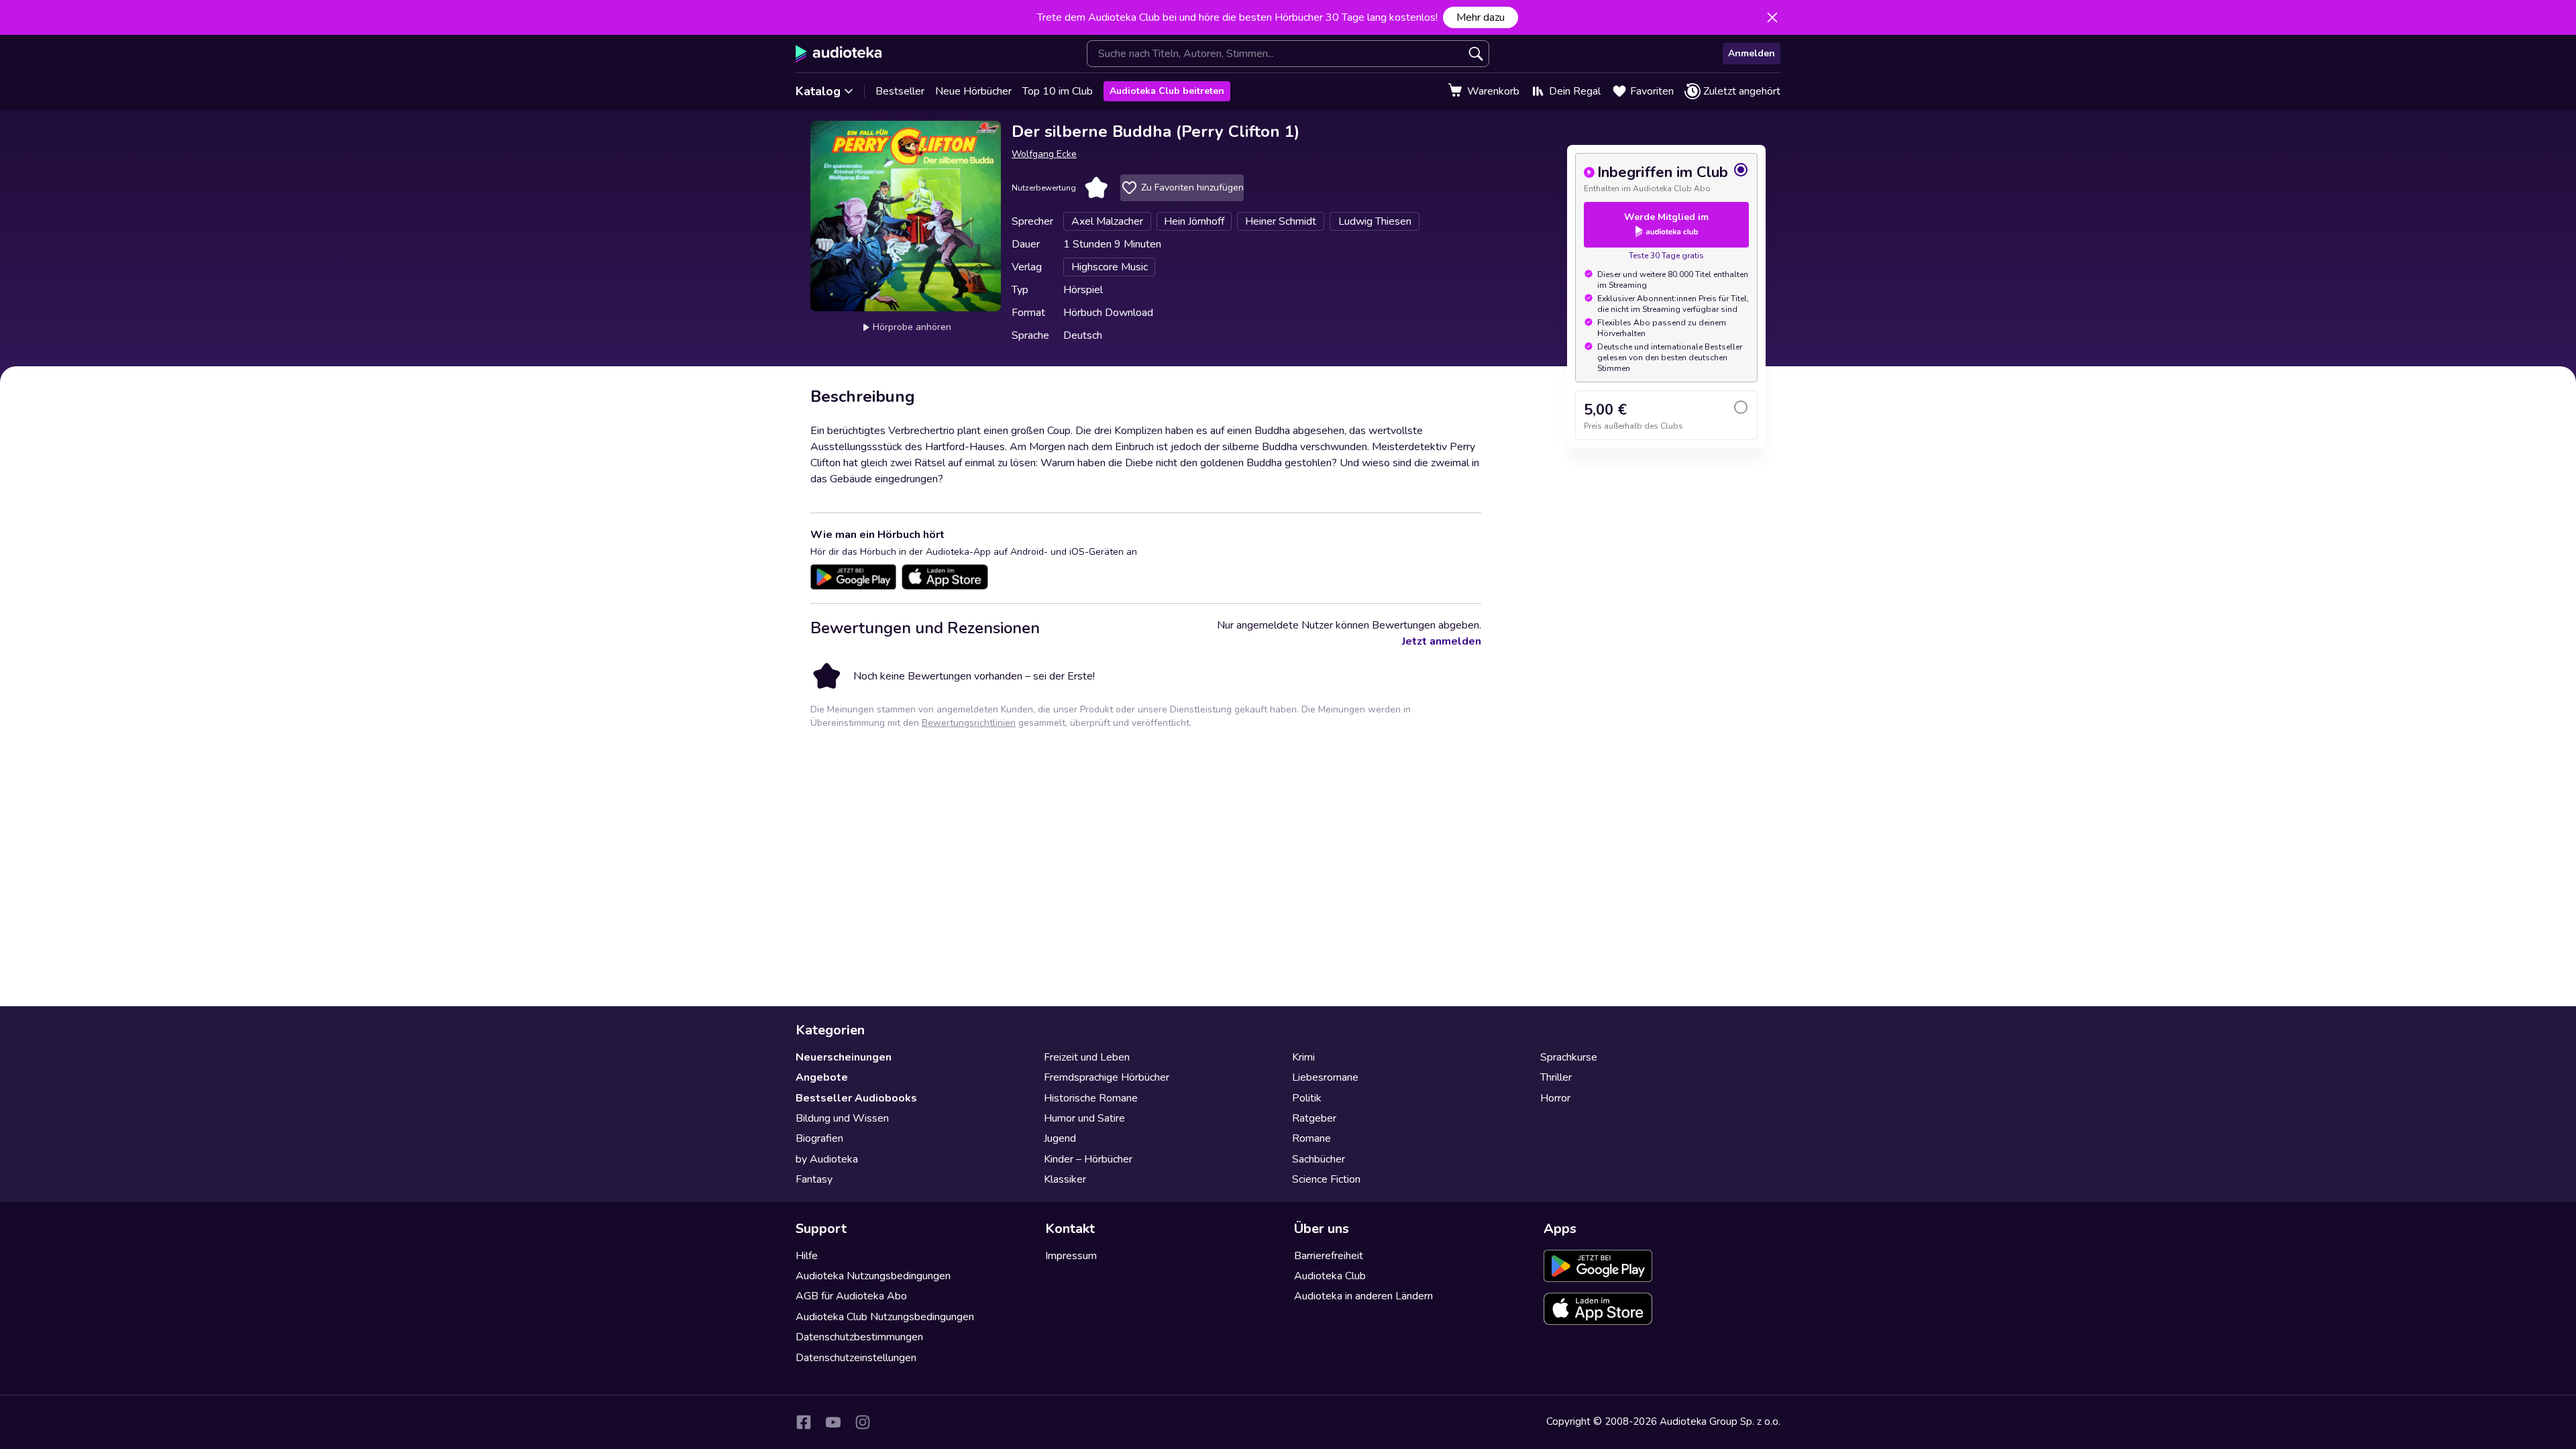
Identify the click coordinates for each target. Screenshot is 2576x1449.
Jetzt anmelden (1442, 641)
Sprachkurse (1569, 1057)
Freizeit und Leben (1087, 1057)
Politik (1307, 1098)
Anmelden (1752, 53)
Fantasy (814, 1179)
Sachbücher (1319, 1159)
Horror (1555, 1098)
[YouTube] (833, 1422)
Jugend (1060, 1138)
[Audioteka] (839, 54)
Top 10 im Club (1058, 91)
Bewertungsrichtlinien (969, 723)
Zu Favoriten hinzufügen (1192, 187)
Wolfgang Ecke (1044, 154)
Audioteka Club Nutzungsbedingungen (885, 1317)
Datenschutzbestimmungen (859, 1337)
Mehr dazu (1481, 17)
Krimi (1303, 1057)
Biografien (819, 1138)
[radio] (1666, 178)
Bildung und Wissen (842, 1118)
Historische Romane (1091, 1098)
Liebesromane (1325, 1077)
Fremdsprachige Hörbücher (1107, 1077)
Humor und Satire (1084, 1118)
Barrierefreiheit (1329, 1256)
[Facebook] (804, 1422)
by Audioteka (827, 1159)
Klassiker (1065, 1179)
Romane (1311, 1138)
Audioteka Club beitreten (1167, 91)
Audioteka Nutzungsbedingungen (873, 1276)
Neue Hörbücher (973, 91)
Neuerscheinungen (844, 1057)
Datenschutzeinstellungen (856, 1358)
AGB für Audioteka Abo (851, 1296)
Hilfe (807, 1256)
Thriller (1556, 1077)
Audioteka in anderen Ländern (1363, 1296)
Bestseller (900, 91)
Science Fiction (1326, 1179)
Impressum (1071, 1256)
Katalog (818, 91)
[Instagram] (863, 1422)
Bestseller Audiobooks (856, 1098)
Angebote (822, 1077)
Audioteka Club (1330, 1276)
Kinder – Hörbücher (1088, 1159)
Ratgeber (1314, 1118)
